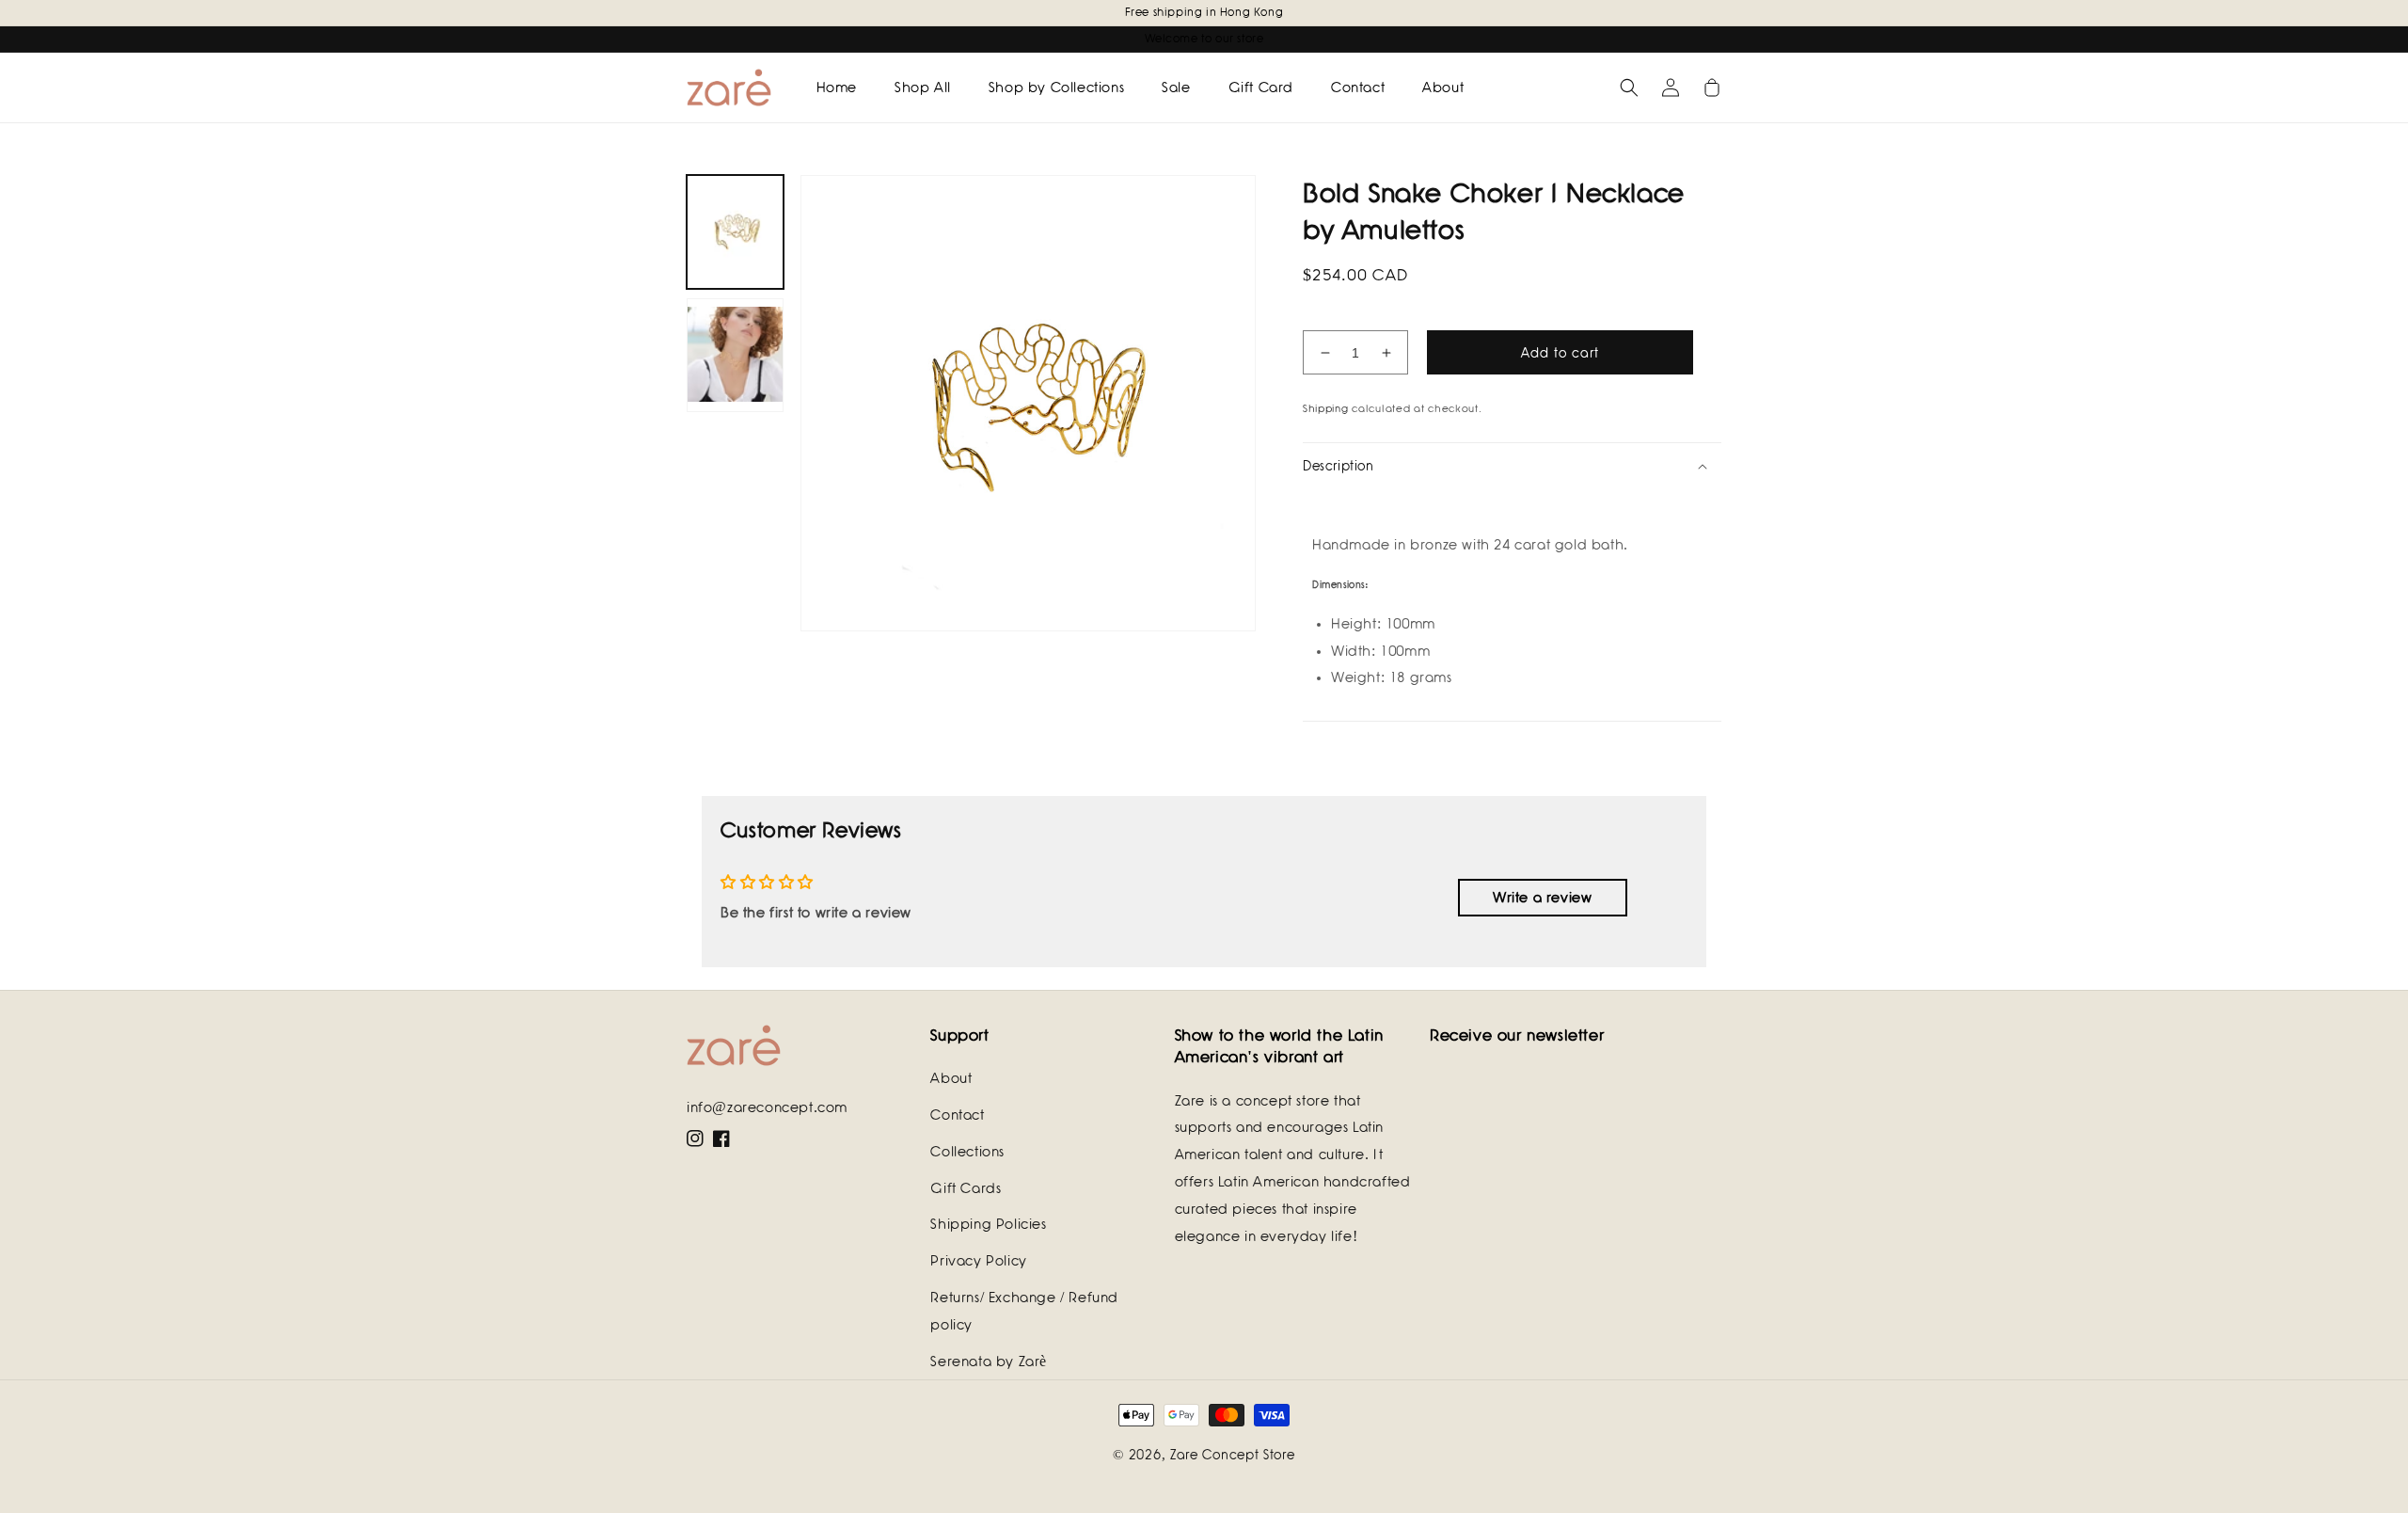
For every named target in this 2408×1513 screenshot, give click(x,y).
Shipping (1326, 408)
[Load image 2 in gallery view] (735, 355)
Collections (967, 1152)
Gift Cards (966, 1188)
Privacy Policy (978, 1261)
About (951, 1078)
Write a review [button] (1542, 898)
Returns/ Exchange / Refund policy (1024, 1311)
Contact (957, 1115)
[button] (1629, 88)
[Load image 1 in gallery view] (735, 232)
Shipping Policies (988, 1224)
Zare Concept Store (1233, 1455)
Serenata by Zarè (989, 1362)
